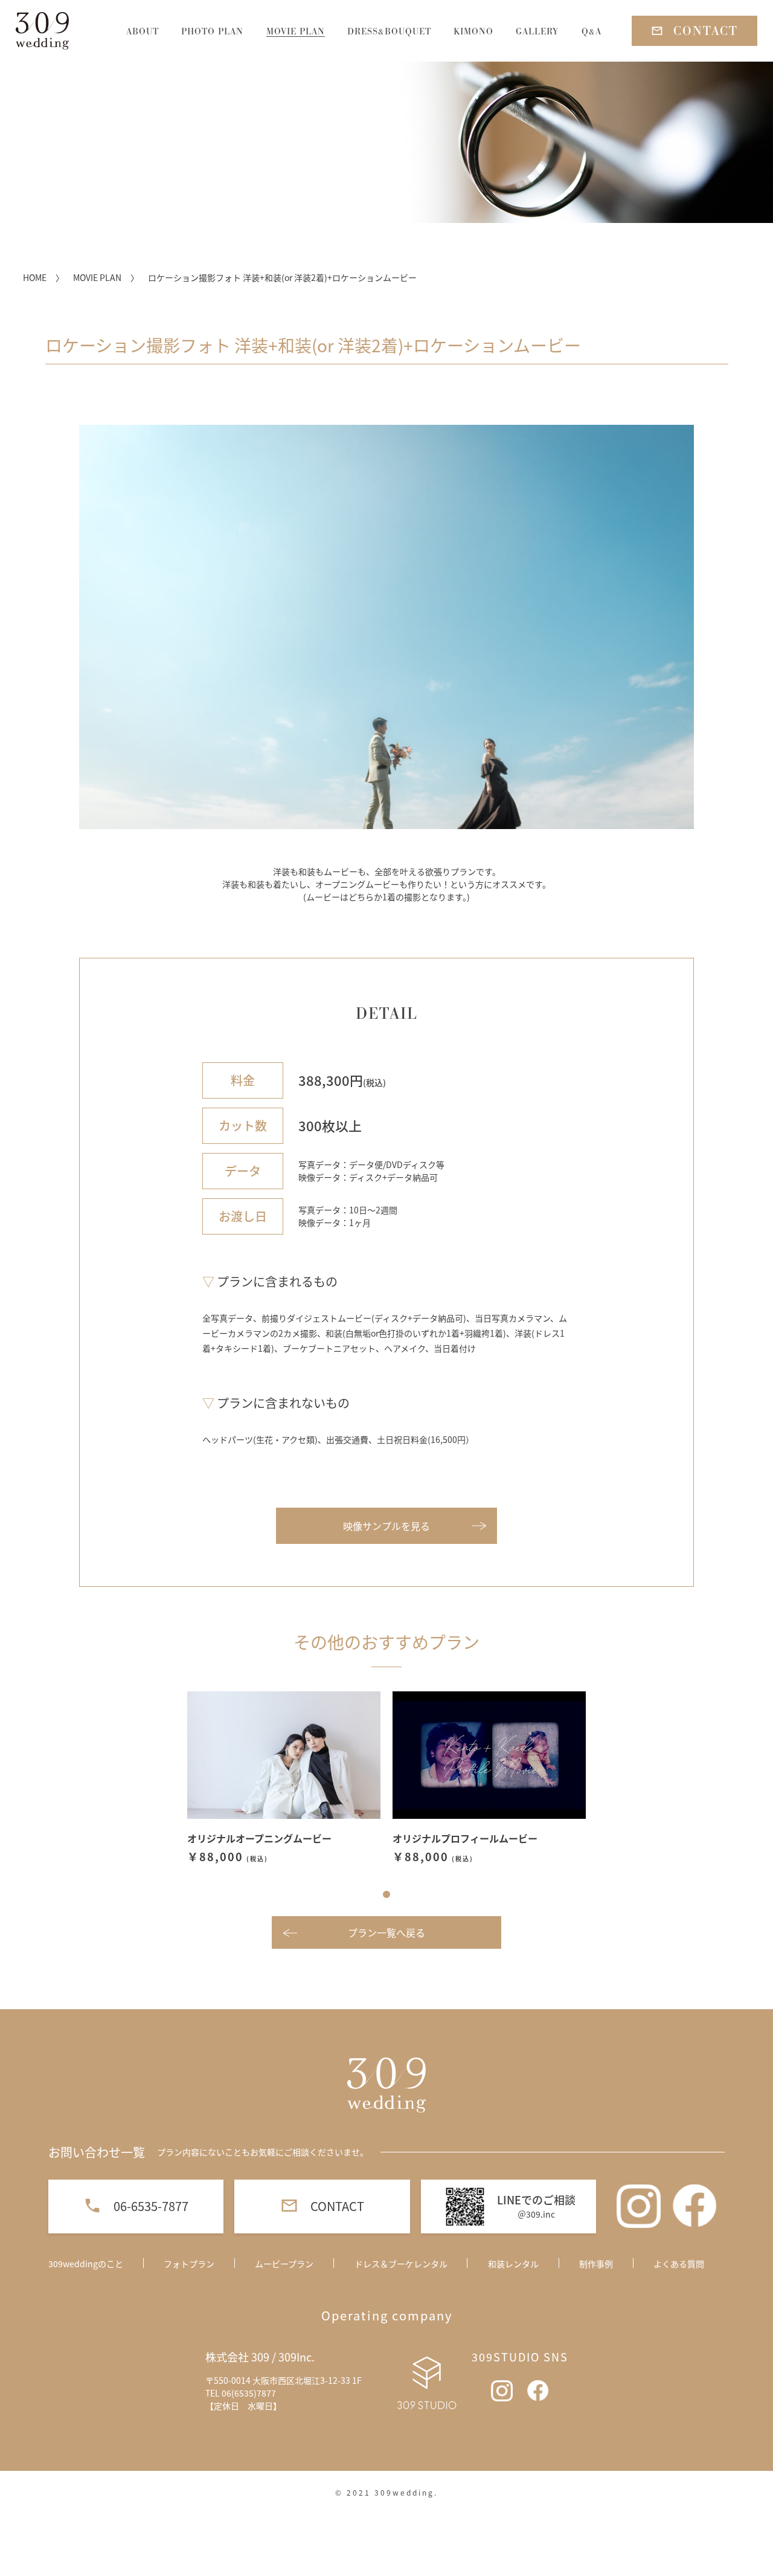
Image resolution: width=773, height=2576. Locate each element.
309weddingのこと (86, 2264)
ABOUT (143, 31)
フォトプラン (189, 2264)
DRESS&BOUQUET (389, 31)
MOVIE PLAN (296, 31)
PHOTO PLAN (212, 31)
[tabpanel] (284, 1778)
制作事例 (596, 2264)
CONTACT (706, 31)
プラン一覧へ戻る (386, 1932)
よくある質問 (679, 2264)
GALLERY (537, 31)
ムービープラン (284, 2264)
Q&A (592, 31)
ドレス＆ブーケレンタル (401, 2264)
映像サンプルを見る (386, 1526)
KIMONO (473, 31)
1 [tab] (386, 1894)
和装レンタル (513, 2264)
